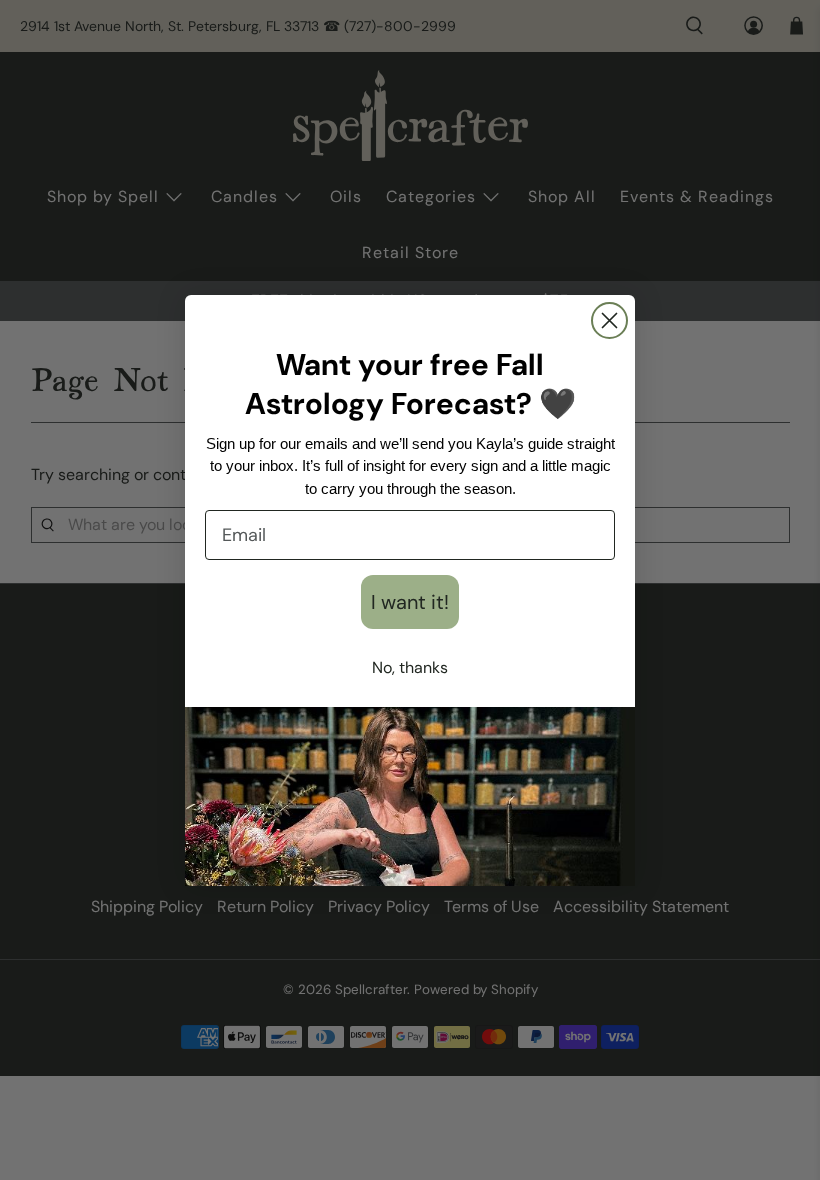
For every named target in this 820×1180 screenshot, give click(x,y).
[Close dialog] (609, 320)
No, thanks (410, 667)
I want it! (410, 602)
